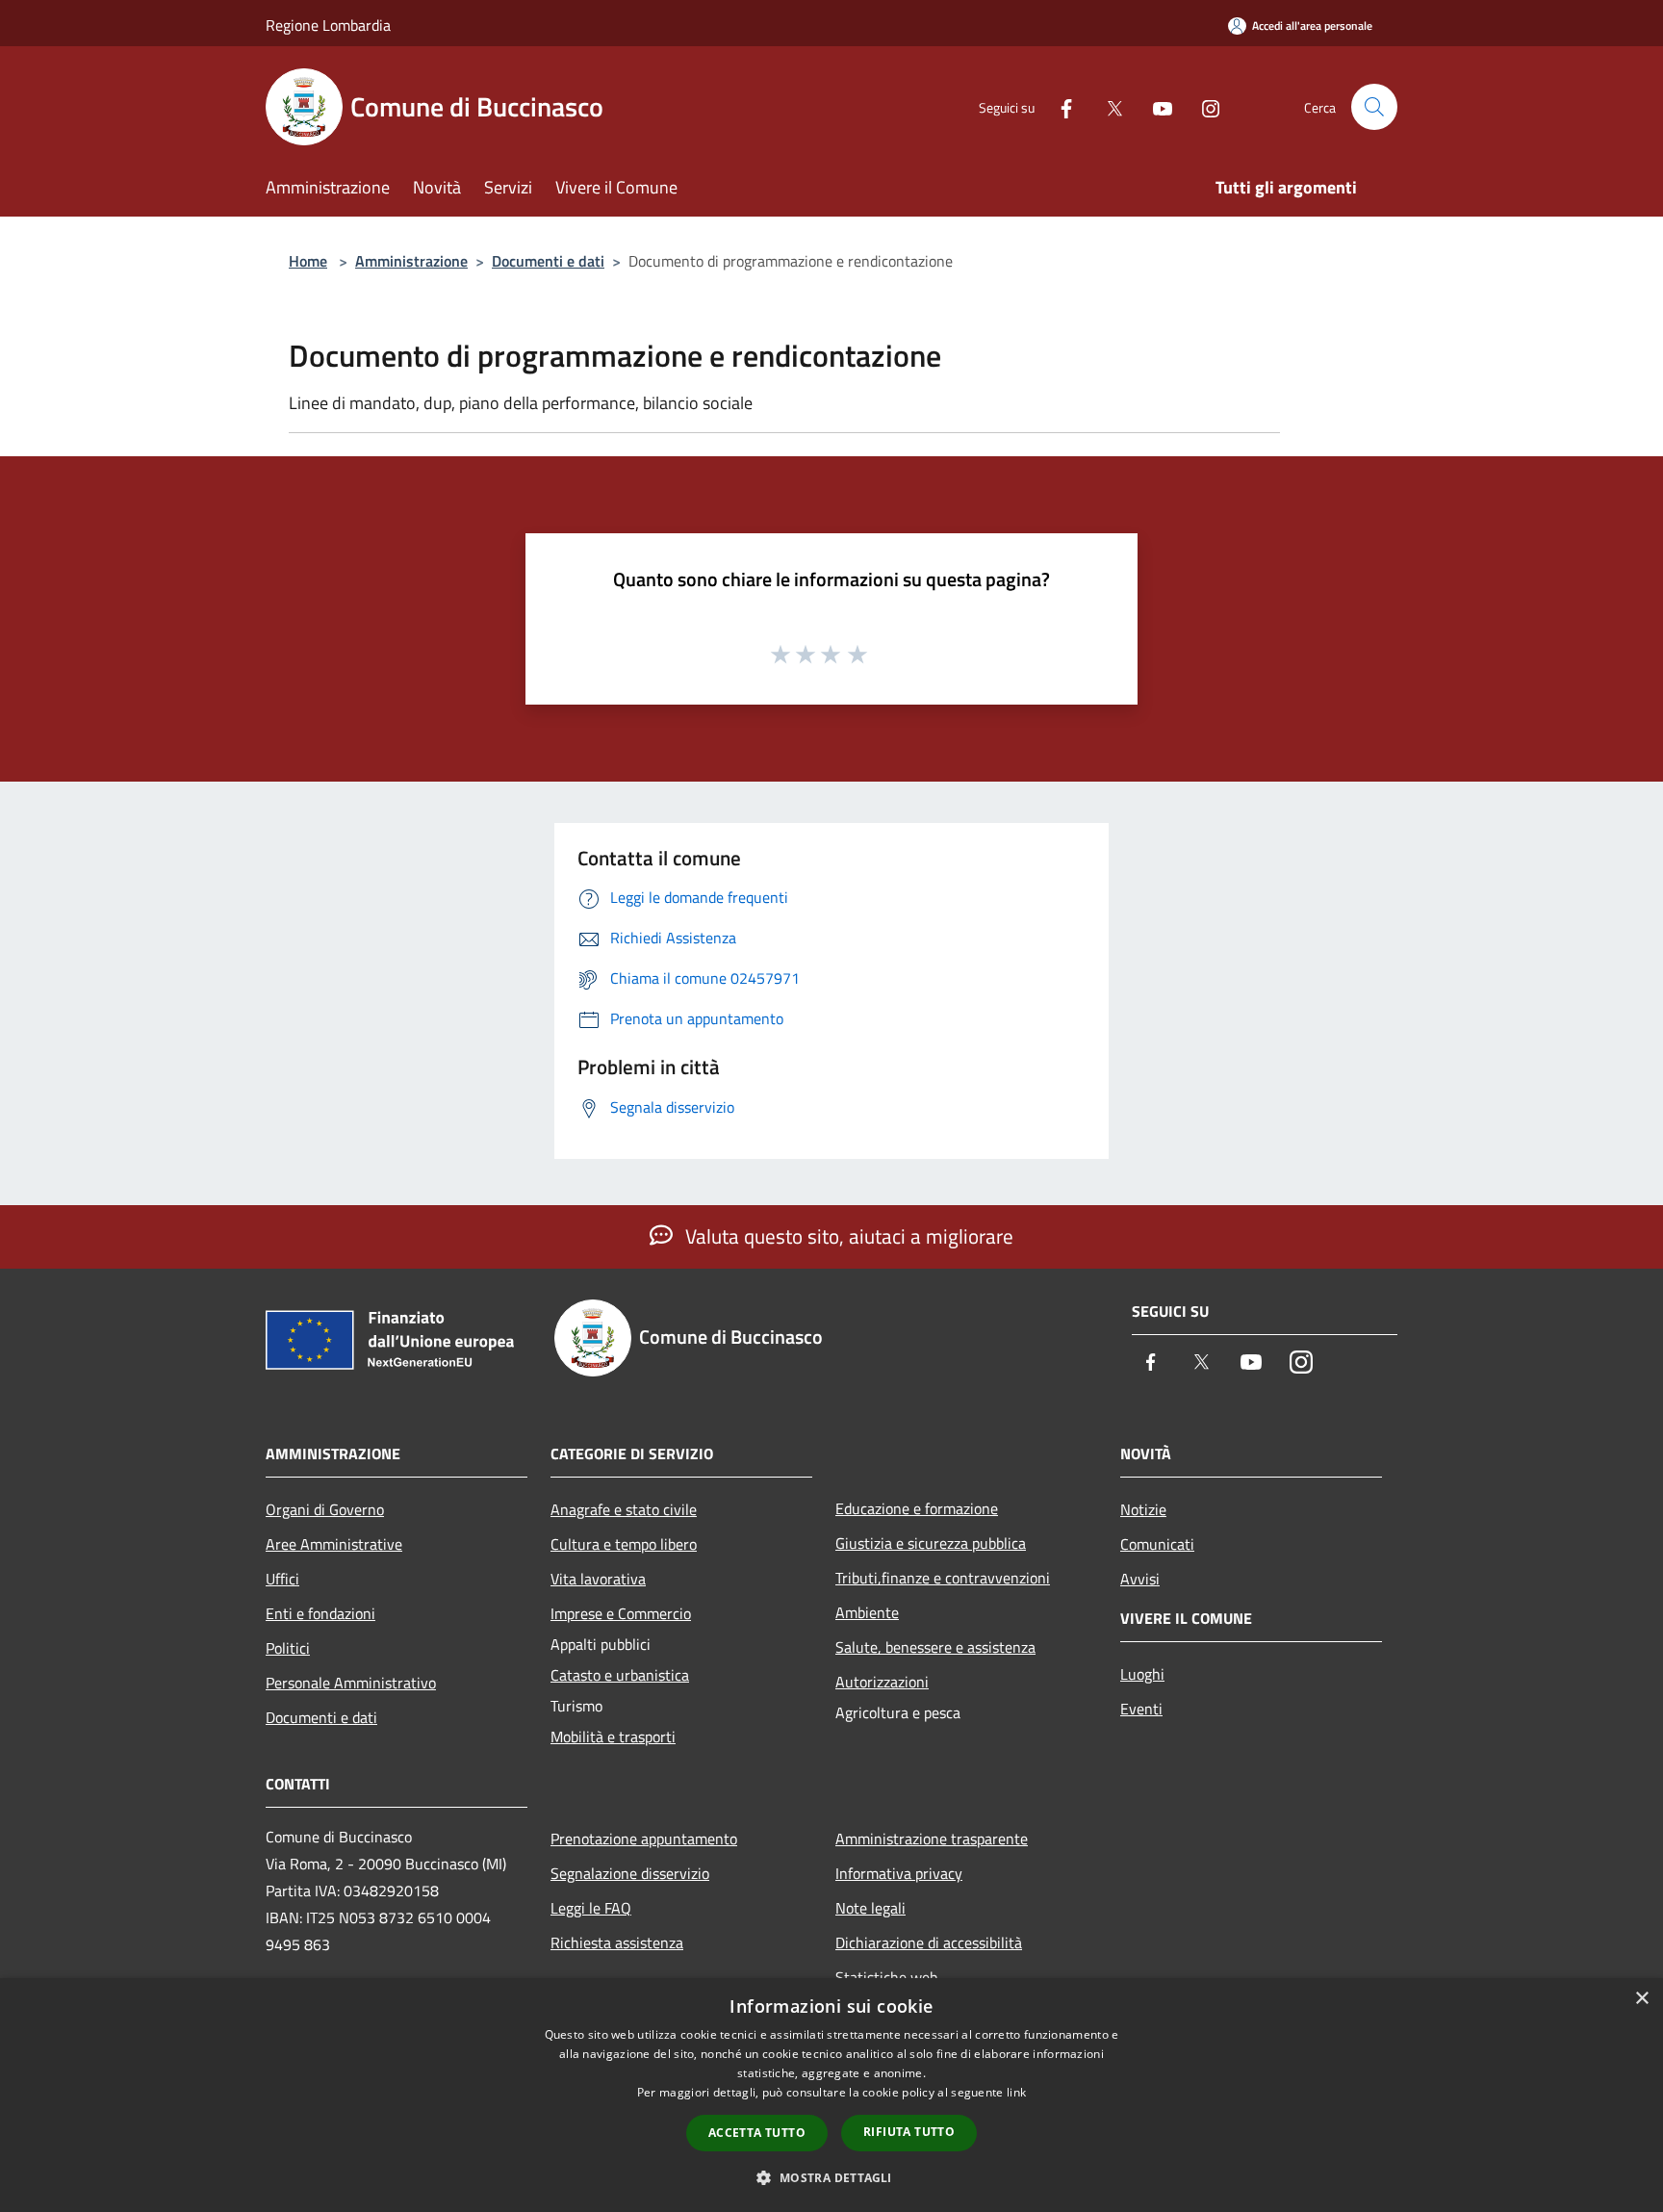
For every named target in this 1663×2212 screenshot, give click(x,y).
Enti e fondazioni (320, 1613)
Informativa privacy (899, 1873)
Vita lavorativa (598, 1579)
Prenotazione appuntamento (644, 1839)
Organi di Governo (325, 1509)
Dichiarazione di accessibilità (929, 1942)
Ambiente (867, 1612)
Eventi (1141, 1709)
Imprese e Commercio (621, 1613)
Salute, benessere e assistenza (935, 1647)
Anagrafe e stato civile (624, 1509)
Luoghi (1142, 1674)
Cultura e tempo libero (624, 1544)
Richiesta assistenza (617, 1942)
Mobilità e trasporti (613, 1736)
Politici (288, 1648)
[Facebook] (1059, 106)
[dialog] (831, 2095)
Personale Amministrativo (351, 1683)
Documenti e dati (548, 261)
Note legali (870, 1908)
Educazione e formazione (917, 1508)
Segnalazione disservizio (630, 1873)
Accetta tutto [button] (757, 2133)
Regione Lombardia (328, 25)
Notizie (1143, 1509)
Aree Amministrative (334, 1544)
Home (308, 261)
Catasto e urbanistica (620, 1675)
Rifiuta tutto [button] (909, 2132)
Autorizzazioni (882, 1682)
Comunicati (1157, 1544)
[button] (831, 2177)
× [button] (1641, 1999)
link (1016, 2092)
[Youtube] (1155, 106)
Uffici (282, 1579)
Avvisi (1140, 1579)
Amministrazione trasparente (932, 1839)
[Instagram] (1203, 106)
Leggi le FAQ (591, 1908)
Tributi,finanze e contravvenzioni (943, 1578)
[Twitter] (1107, 106)
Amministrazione (411, 261)
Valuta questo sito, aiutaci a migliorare (847, 1236)
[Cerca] (1374, 107)
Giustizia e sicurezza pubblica (931, 1543)
